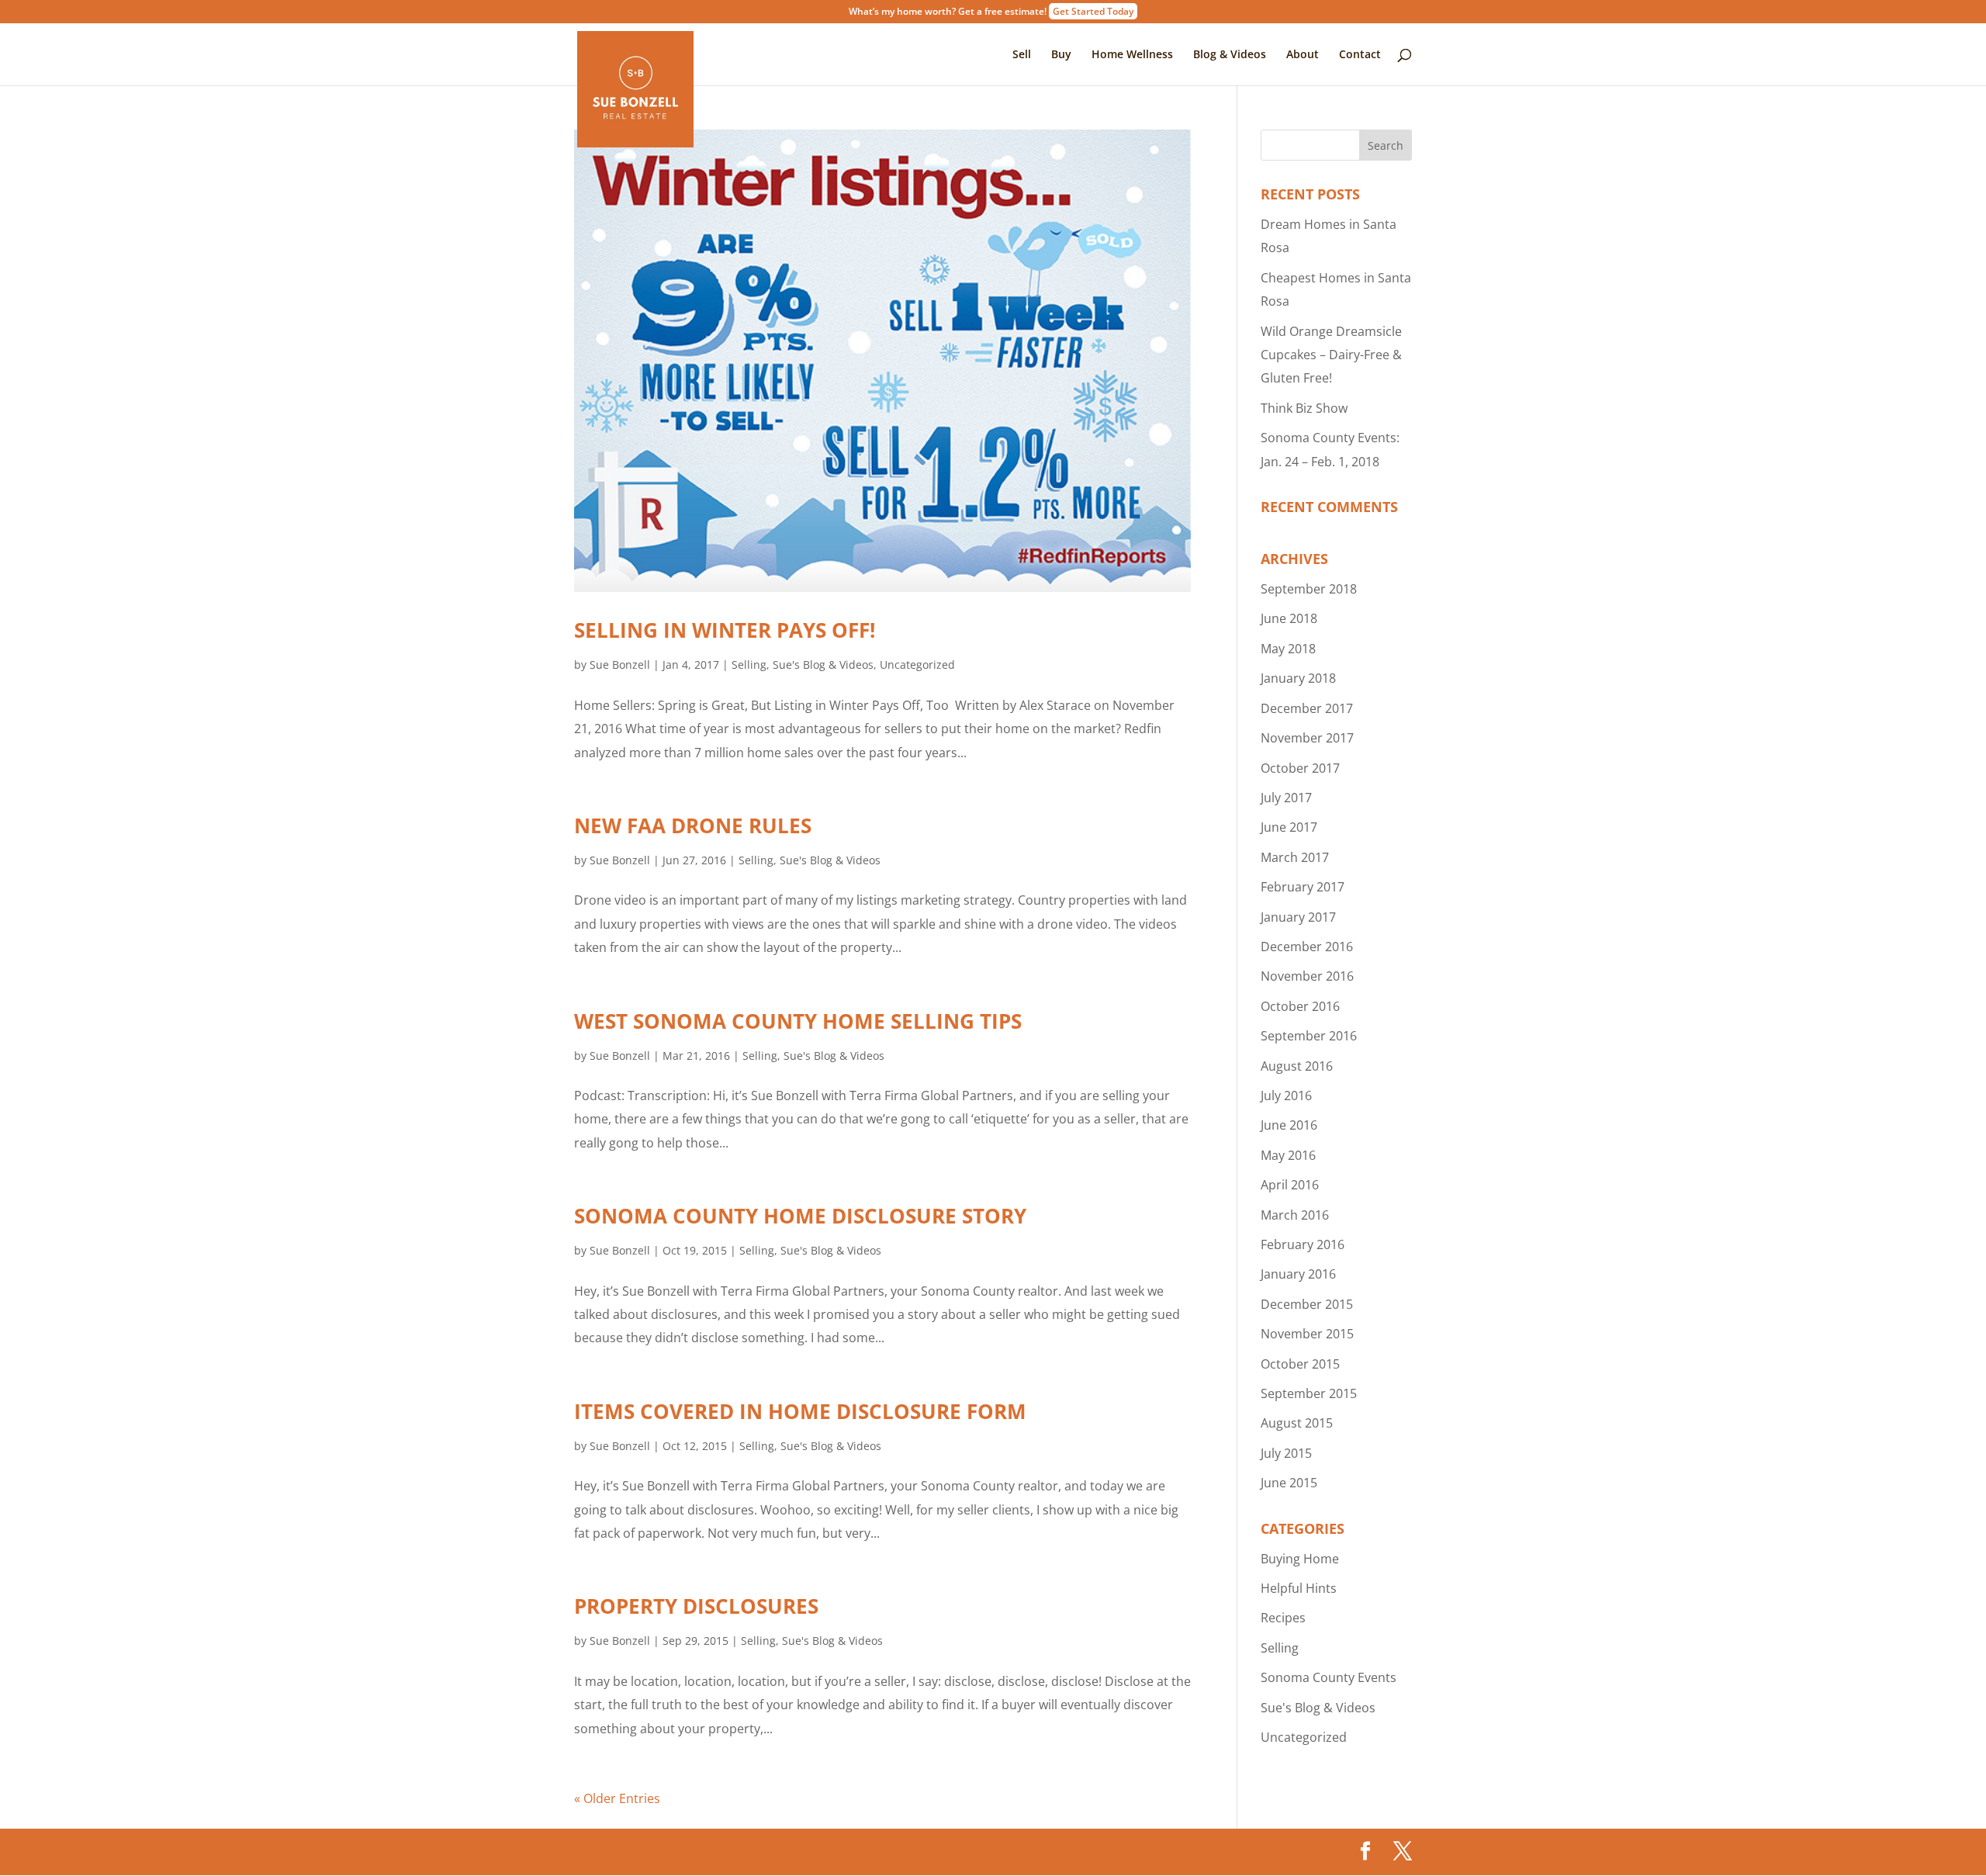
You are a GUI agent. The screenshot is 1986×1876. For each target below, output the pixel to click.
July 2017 (1286, 798)
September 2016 (1309, 1036)
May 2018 (1288, 649)
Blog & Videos (1230, 55)
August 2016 (1297, 1066)
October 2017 (1300, 768)
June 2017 (1289, 827)
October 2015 (1300, 1364)
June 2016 (1289, 1125)
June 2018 (1289, 618)
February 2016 (1303, 1244)
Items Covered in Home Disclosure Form (800, 1411)
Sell (1022, 55)
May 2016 (1288, 1155)
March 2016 (1295, 1215)
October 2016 (1300, 1006)
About (1303, 55)
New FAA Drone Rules (693, 826)
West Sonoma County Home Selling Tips (798, 1021)
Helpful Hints (1299, 1588)
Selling (749, 665)
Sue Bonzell (620, 665)
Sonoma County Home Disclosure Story (800, 1216)
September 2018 (1309, 589)
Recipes (1283, 1618)
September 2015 (1309, 1393)
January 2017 (1298, 917)
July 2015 (1286, 1453)
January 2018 (1298, 678)
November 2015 (1307, 1334)
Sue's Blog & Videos (823, 665)
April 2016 (1290, 1185)
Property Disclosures (696, 1606)
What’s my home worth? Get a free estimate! (991, 12)
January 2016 (1298, 1274)
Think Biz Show (1304, 408)
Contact (1360, 55)
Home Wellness (1132, 55)
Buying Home (1300, 1559)
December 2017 (1307, 708)
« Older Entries (617, 1798)
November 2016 (1307, 976)
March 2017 (1295, 857)
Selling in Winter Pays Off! (725, 630)
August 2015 (1297, 1423)
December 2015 (1307, 1304)
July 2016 (1286, 1095)
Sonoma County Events (1329, 1677)
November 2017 (1307, 738)
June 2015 (1289, 1483)
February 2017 (1303, 887)
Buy (1061, 55)
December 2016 (1307, 947)
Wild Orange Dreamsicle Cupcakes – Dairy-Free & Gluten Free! (1331, 355)
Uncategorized (917, 665)
